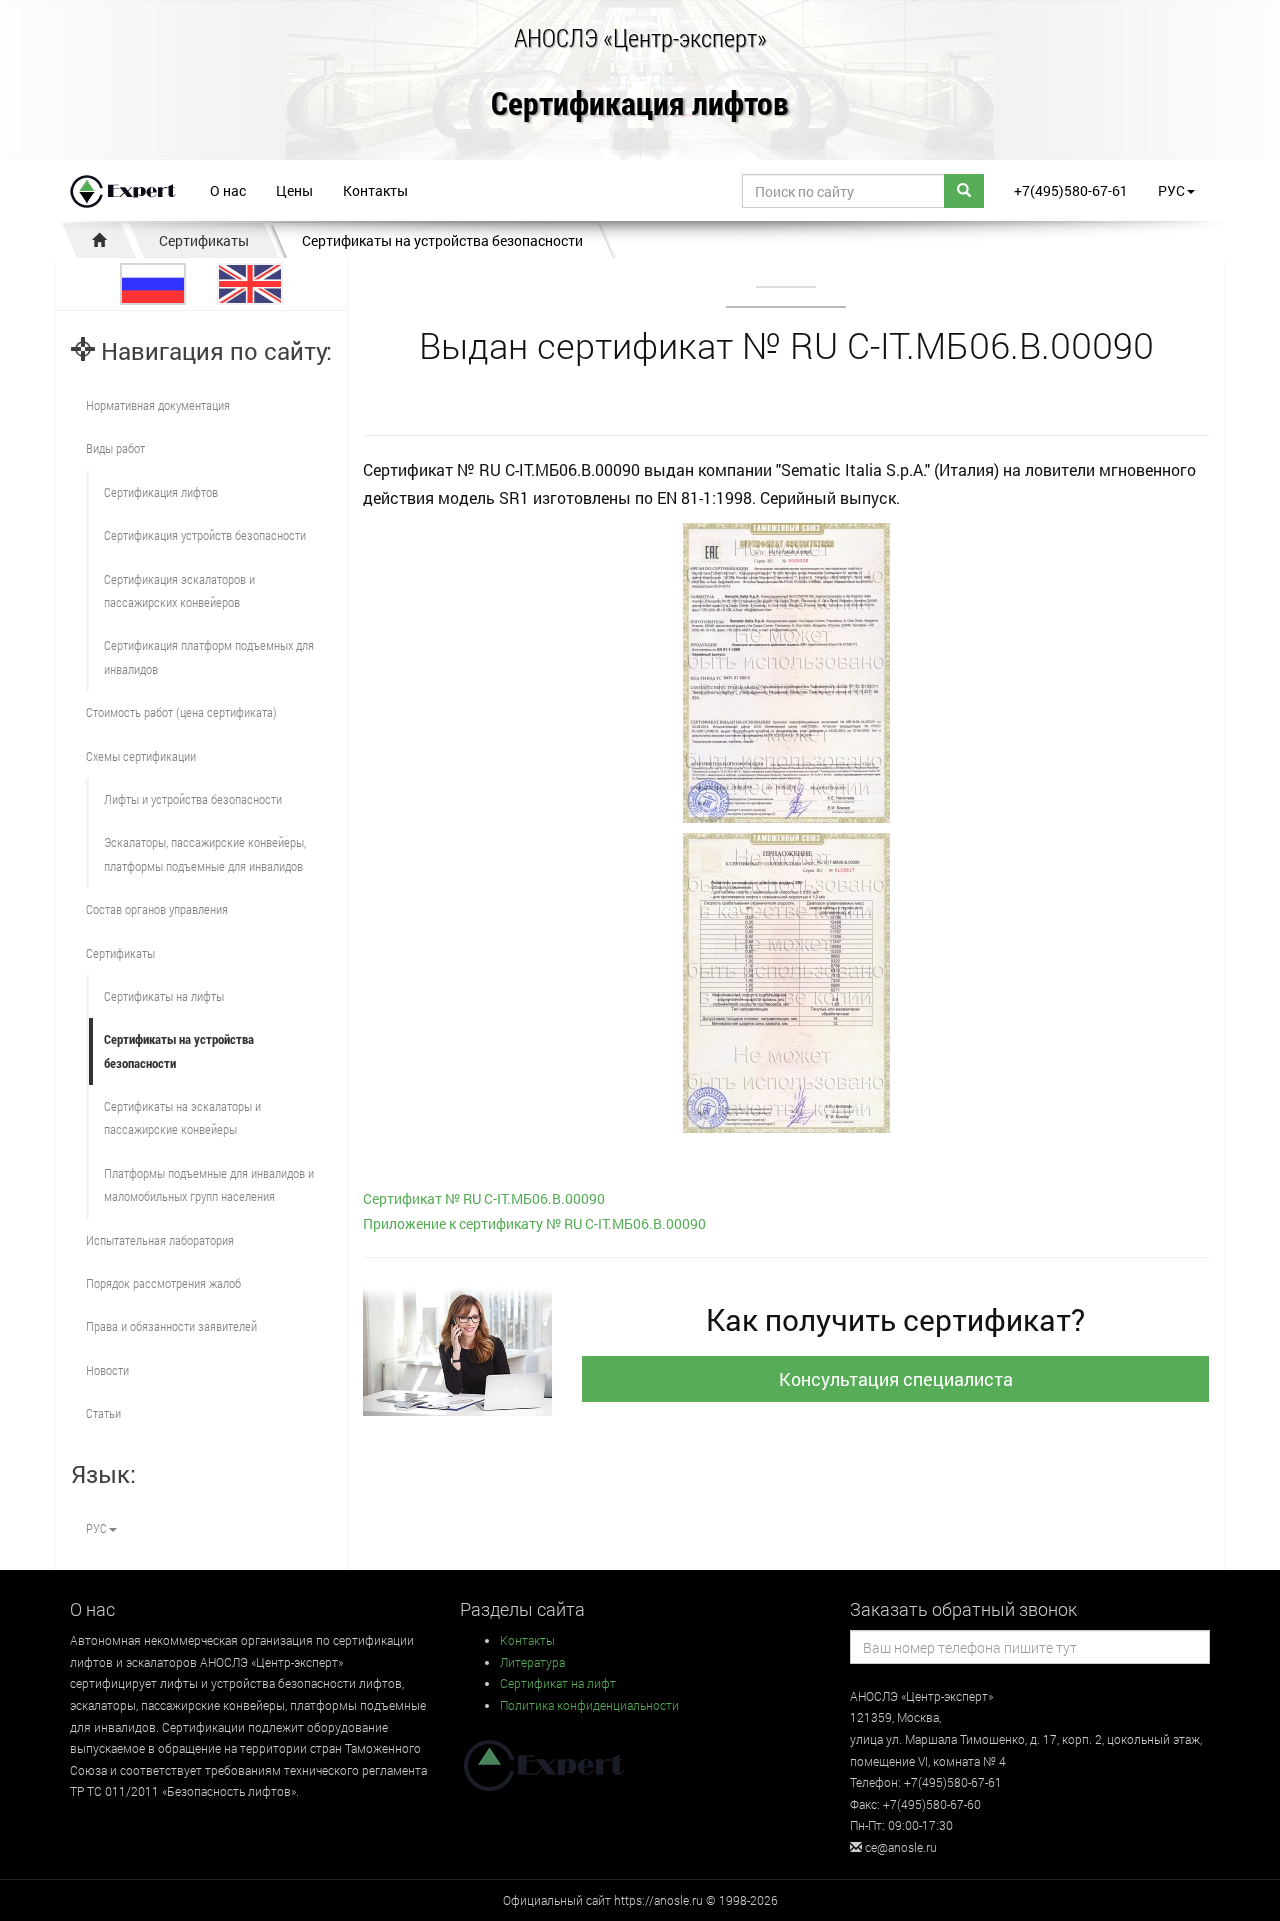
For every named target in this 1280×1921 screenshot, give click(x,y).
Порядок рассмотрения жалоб (163, 1283)
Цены (294, 190)
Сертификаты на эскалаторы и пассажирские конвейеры (182, 1117)
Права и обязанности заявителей (171, 1326)
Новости (107, 1370)
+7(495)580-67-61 (1071, 190)
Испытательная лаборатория (160, 1240)
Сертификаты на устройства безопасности (442, 240)
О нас (228, 190)
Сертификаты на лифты (164, 996)
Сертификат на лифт (558, 1683)
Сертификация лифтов (640, 104)
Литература (532, 1662)
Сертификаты (204, 240)
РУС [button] (1171, 190)
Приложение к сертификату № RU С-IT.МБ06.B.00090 (534, 1223)
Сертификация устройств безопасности (205, 535)
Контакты (375, 190)
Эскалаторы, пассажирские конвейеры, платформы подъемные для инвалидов (205, 853)
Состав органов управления (157, 909)
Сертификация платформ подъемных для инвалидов (209, 656)
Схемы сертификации (141, 756)
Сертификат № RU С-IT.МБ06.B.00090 (484, 1198)
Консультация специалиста (896, 1379)
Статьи (103, 1413)
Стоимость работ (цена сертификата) (181, 712)
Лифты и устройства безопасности (193, 799)
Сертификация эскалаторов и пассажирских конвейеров (179, 590)
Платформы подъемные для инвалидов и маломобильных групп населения (209, 1184)
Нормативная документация (158, 405)
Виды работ (115, 448)
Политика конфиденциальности (589, 1705)
